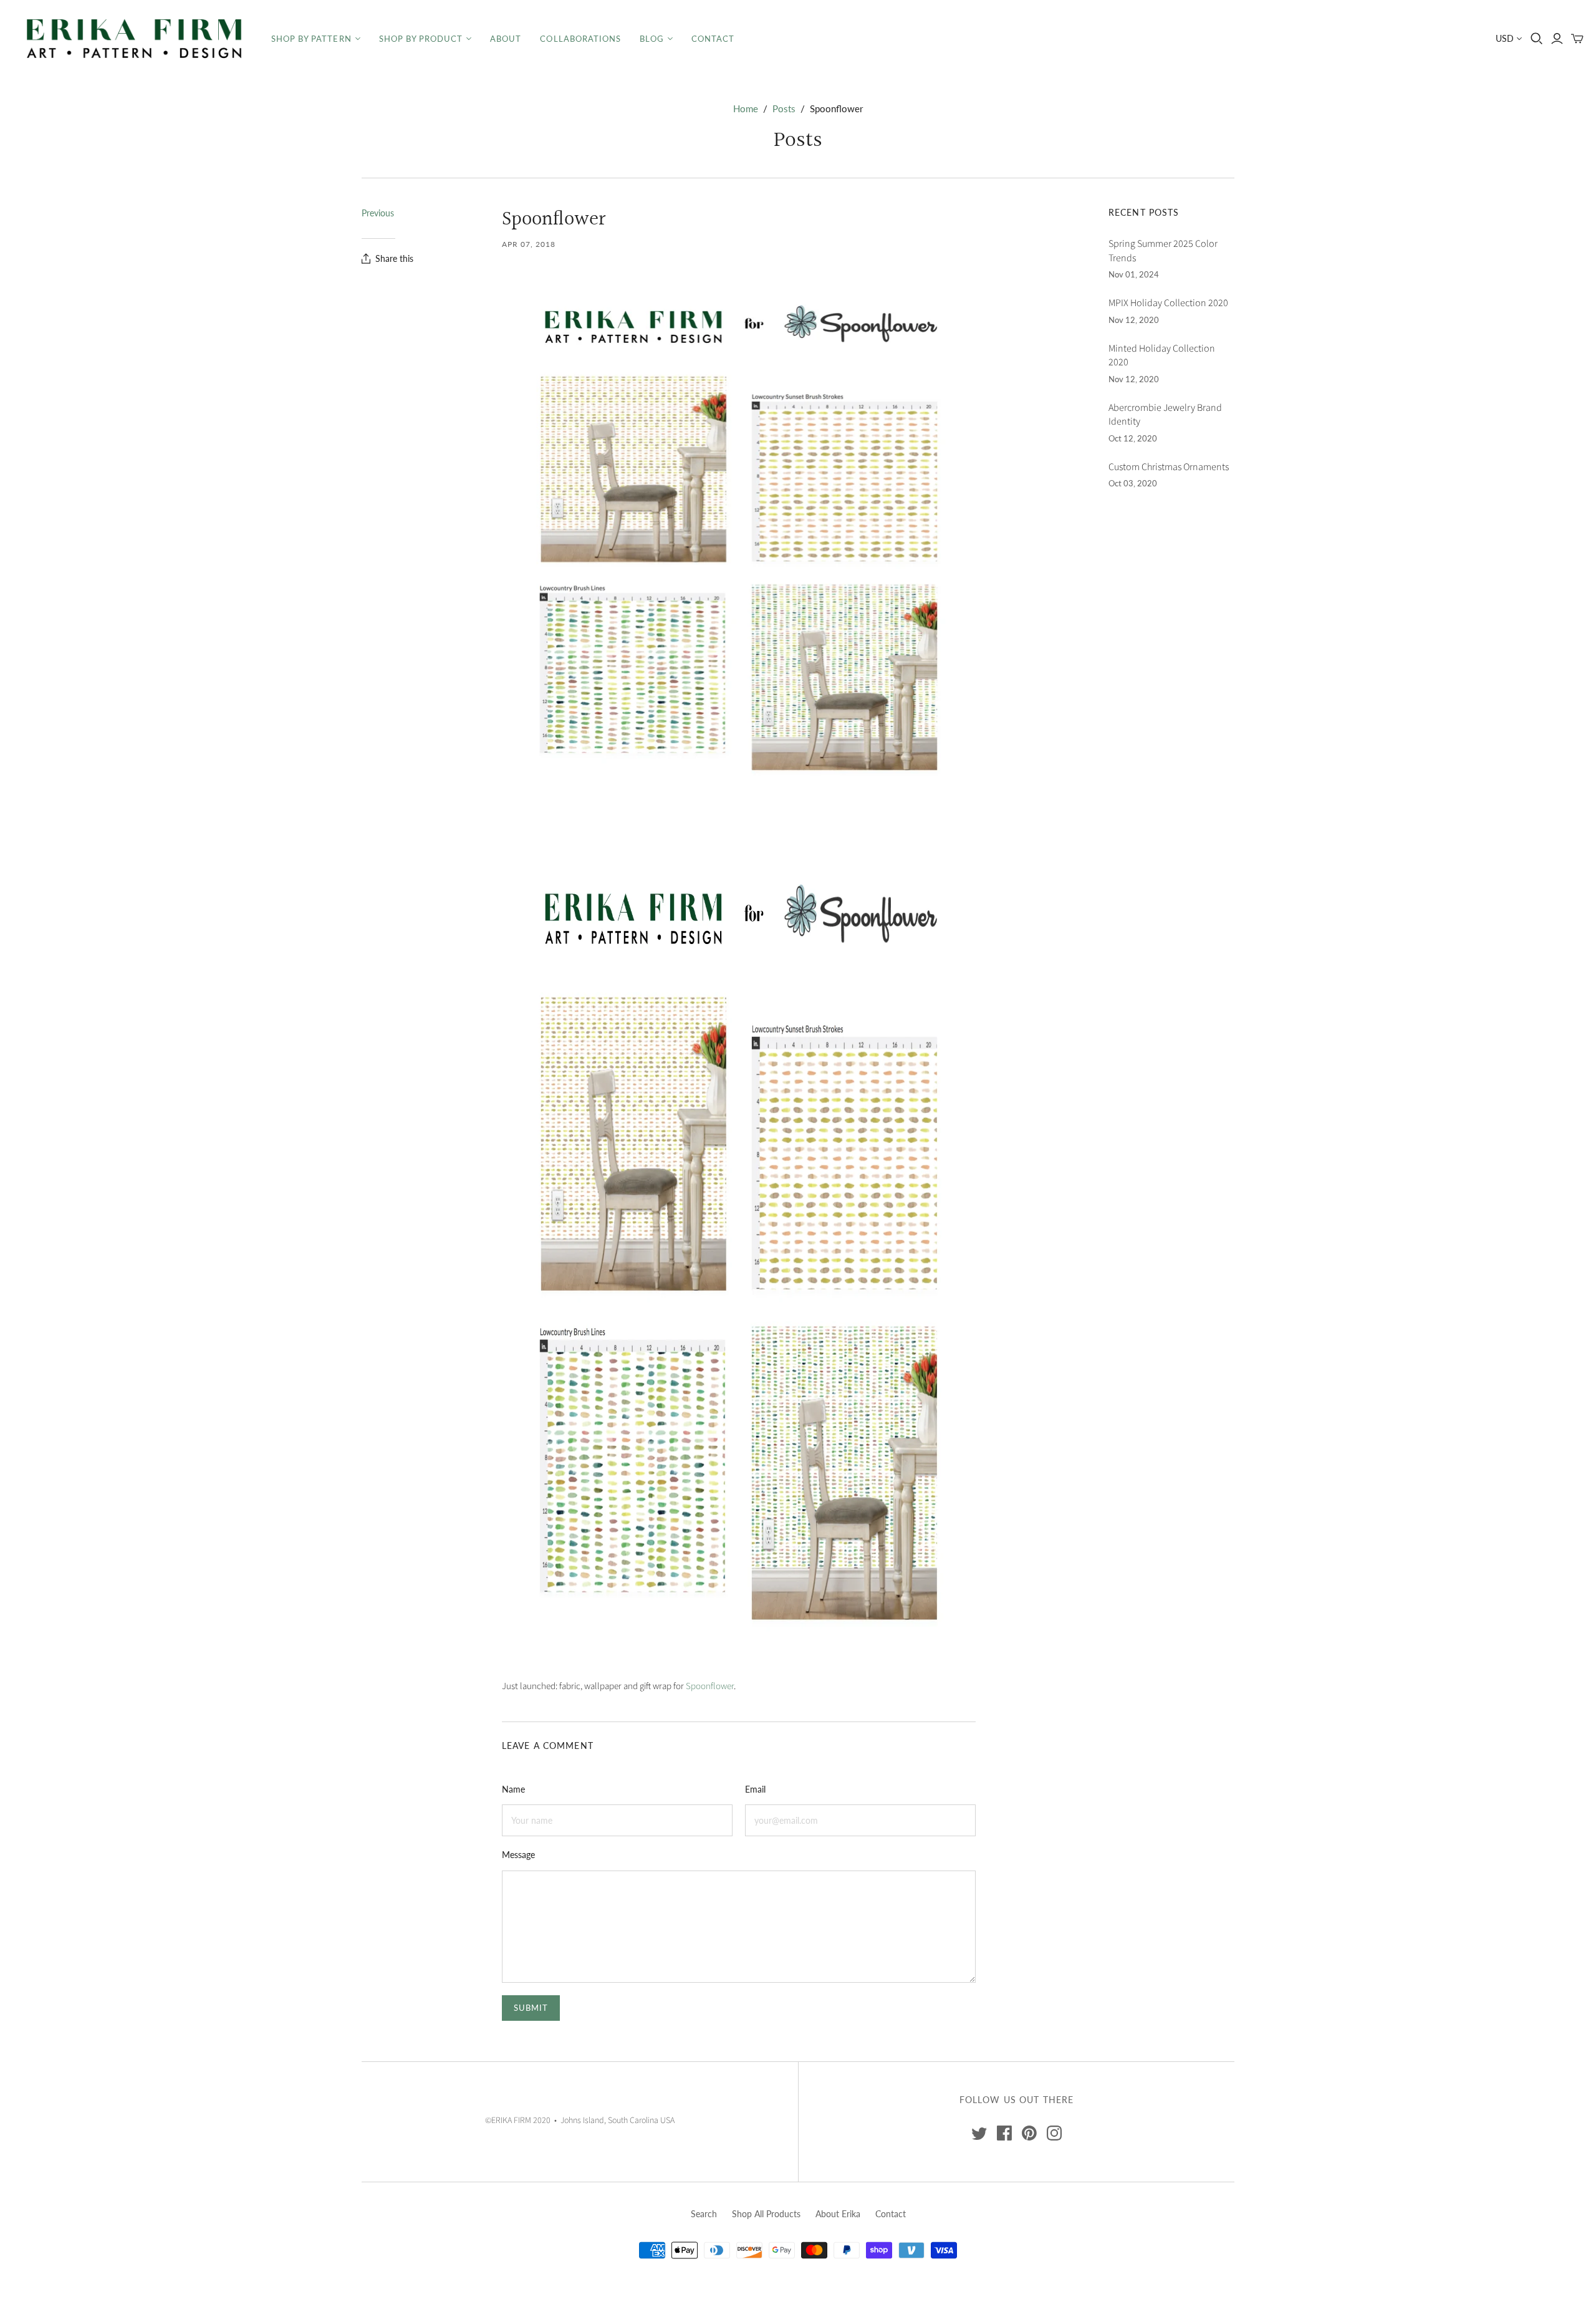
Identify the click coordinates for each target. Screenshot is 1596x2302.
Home (746, 108)
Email (755, 1789)
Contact (891, 2214)
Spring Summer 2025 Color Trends (1163, 251)
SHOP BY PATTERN (311, 39)
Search (704, 2214)
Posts (784, 108)
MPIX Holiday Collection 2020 (1168, 303)
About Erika (838, 2214)
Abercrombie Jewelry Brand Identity (1165, 415)
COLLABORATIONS (580, 39)
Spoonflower (710, 1686)
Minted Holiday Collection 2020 (1162, 355)
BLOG (652, 39)
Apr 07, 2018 (529, 244)
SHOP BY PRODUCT (421, 39)
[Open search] (1537, 39)
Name (513, 1789)
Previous (378, 213)
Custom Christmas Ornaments (1169, 467)
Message (518, 1855)
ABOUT (506, 39)
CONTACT (713, 39)
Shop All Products (766, 2214)
